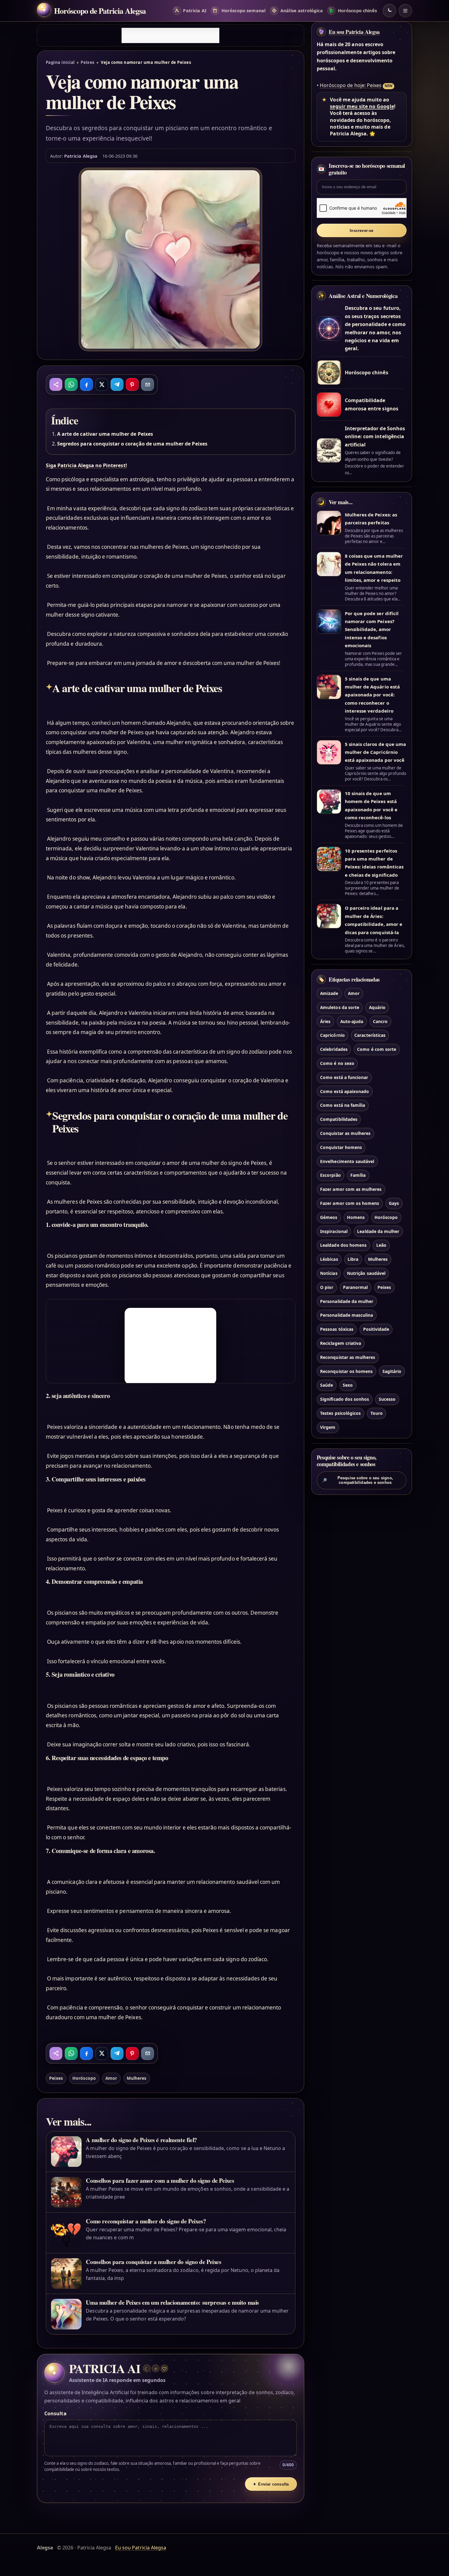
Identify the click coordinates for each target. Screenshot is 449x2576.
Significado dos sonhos (345, 1399)
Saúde (327, 1385)
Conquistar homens (341, 1147)
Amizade (329, 993)
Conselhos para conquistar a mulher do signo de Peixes (153, 2262)
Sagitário (392, 1371)
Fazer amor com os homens (350, 1203)
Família (358, 1175)
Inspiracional (334, 1231)
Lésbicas (329, 1259)
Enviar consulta (271, 2484)
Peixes (88, 62)
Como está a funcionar (344, 1077)
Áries (325, 1021)
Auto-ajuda (352, 1021)
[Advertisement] (170, 35)
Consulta (55, 2413)
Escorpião (330, 1175)
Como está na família (343, 1105)
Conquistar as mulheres (345, 1133)
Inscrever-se (361, 231)
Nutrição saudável (366, 1273)
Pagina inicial (60, 62)
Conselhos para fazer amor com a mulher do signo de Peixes (160, 2180)
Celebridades (334, 1049)
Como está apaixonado (345, 1091)
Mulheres (137, 2078)
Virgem (328, 1427)
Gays (394, 1203)
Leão (381, 1245)
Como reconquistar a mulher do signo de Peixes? (146, 2221)
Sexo (348, 1385)
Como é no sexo (337, 1063)
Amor (111, 2078)
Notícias (329, 1273)
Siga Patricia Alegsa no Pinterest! (86, 465)
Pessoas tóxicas (337, 1329)
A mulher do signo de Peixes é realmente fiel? (141, 2140)
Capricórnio (332, 1035)
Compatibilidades (339, 1119)
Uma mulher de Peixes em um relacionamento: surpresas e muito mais (172, 2302)
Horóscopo (84, 2078)
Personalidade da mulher (347, 1301)
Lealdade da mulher (378, 1231)
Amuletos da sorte (340, 1007)
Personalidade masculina (347, 1315)
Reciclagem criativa (341, 1343)
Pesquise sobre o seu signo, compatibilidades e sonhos (358, 1480)
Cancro (380, 1021)
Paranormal (355, 1287)
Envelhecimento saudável (347, 1161)
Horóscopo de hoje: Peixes (351, 85)
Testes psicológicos (340, 1413)
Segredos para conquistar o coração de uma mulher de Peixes (132, 444)
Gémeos (329, 1217)
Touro (377, 1413)
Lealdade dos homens (343, 1245)
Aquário (377, 1007)
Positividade (376, 1329)
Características (370, 1035)
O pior (327, 1287)
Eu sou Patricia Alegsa (354, 32)
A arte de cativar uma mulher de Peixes (105, 434)
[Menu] (405, 11)
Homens (356, 1217)
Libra (353, 1259)
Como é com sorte (377, 1049)
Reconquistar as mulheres (348, 1357)
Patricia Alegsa (81, 156)
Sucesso (387, 1399)
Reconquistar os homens (346, 1371)
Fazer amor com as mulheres (351, 1189)
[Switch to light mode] (389, 11)
